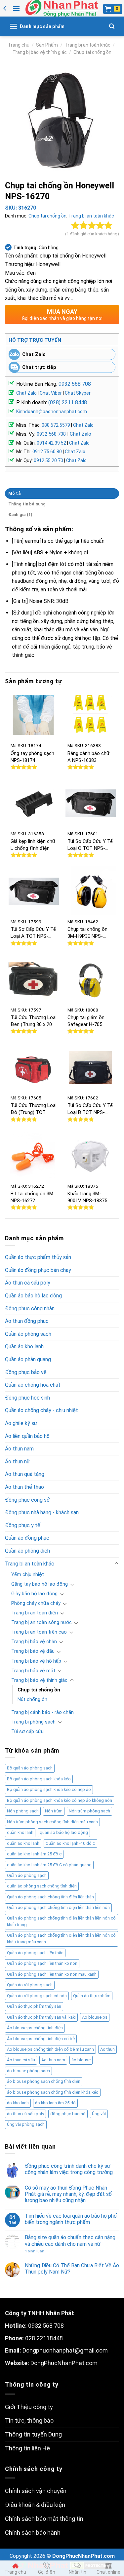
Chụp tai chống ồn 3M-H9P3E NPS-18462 (87, 933)
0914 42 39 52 (51, 443)
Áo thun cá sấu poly (28, 1283)
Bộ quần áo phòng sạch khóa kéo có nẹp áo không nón (60, 1800)
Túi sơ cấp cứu (27, 1732)
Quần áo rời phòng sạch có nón (37, 1996)
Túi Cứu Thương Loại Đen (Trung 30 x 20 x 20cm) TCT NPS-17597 (34, 1021)
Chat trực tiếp (39, 367)
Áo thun (107, 2049)
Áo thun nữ (18, 1462)
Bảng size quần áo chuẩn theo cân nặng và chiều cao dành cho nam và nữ (70, 2240)
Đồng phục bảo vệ (26, 1372)
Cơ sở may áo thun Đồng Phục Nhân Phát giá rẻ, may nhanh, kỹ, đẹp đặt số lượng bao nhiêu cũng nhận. (68, 2194)
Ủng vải (99, 2114)
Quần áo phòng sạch (28, 1334)
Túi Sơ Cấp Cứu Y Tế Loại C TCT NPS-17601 (90, 845)
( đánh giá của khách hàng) (92, 234)
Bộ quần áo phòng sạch (30, 1768)
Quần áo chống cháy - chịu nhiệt (41, 1410)
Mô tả (14, 493)
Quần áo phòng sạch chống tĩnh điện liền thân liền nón (58, 1907)
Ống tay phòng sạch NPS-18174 (32, 757)
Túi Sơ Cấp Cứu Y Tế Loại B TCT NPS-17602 (90, 1109)
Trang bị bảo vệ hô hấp (36, 1661)
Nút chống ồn (32, 1700)
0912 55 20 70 (48, 460)
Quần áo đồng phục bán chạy (38, 1270)
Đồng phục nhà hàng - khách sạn (42, 1512)
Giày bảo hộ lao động (34, 1594)
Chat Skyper (78, 393)
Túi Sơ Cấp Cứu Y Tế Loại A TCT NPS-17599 (33, 933)
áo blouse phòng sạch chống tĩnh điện (44, 2081)
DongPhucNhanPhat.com (64, 2363)
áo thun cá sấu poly (25, 2114)
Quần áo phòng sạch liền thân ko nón (42, 1963)
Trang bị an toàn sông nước (41, 1623)
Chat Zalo (34, 354)
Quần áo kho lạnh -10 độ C (70, 1843)
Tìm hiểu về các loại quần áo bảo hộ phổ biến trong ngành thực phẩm (71, 2219)
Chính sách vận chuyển (36, 2491)
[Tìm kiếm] (112, 26)
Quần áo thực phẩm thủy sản (38, 1257)
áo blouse (81, 2060)
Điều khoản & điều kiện (35, 2505)
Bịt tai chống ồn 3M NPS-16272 (32, 1197)
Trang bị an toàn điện (35, 1613)
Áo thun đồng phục (27, 1321)
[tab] (62, 494)
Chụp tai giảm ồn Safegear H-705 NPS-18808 (86, 1021)
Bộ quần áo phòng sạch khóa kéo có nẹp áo (49, 1789)
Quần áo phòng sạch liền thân (35, 1953)
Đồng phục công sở (27, 1500)
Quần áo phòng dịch (27, 1551)
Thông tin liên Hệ (27, 2448)
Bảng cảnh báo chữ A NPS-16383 (88, 757)
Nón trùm (54, 1811)
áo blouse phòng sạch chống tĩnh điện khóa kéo (53, 2092)
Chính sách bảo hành (33, 2533)
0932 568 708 (75, 384)
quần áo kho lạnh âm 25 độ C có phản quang (49, 1865)
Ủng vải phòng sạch (26, 2124)
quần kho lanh (20, 1832)
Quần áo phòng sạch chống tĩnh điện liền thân (50, 1897)
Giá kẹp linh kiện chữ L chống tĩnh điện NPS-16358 (33, 845)
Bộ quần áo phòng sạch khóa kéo (39, 1779)
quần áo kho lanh (23, 1843)
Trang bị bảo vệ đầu (33, 1651)
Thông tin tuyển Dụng (33, 2434)
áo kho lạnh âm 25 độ (55, 2103)
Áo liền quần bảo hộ (27, 1436)
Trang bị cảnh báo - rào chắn (42, 1712)
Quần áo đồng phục (27, 1538)
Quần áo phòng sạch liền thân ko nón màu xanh (52, 1974)
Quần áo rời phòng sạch (30, 1985)
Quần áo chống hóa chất (33, 1385)
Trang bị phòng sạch (33, 1722)
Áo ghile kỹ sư (21, 1423)
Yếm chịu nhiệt (28, 1575)
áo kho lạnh (18, 2103)
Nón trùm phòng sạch (89, 1811)
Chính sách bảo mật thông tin (44, 2519)
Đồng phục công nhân (30, 1308)
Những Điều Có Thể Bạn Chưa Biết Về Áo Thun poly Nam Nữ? (72, 2269)
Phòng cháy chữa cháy (36, 1603)
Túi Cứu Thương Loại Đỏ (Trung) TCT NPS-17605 (34, 1109)
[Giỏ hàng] (113, 9)
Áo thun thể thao (24, 1487)
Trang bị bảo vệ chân (34, 1642)
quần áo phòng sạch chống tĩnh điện (42, 1886)
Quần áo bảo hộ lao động (33, 1296)
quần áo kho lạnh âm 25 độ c (34, 1854)
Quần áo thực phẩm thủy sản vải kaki (41, 2017)
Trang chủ (19, 45)
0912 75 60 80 (47, 452)
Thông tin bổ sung (27, 504)
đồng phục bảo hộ (68, 2114)
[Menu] (16, 8)
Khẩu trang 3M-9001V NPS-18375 (87, 1197)
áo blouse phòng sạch (28, 2071)
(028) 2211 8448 (68, 402)
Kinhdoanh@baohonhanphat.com (52, 412)
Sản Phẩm (47, 45)
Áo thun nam (19, 1449)
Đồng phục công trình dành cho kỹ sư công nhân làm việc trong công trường (69, 2169)
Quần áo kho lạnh (24, 1347)
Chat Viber (51, 393)
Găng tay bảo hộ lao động (40, 1584)
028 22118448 (44, 2338)
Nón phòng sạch (23, 1811)
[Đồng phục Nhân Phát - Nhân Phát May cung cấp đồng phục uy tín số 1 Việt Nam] (62, 8)
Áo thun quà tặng (25, 1474)
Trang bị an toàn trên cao (39, 1632)
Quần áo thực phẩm (92, 1996)
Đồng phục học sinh (27, 1398)
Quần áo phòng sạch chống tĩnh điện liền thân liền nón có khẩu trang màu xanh (61, 1939)
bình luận (35, 2251)
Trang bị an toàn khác (88, 45)
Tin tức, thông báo (29, 2420)
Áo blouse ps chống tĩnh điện (35, 2028)
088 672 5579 (56, 425)
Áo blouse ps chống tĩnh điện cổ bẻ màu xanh (50, 2049)
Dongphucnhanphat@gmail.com (65, 2350)
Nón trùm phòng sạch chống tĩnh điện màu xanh (52, 1822)
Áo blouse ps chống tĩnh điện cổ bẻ (41, 2039)
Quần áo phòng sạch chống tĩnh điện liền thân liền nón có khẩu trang (61, 1921)
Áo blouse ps (95, 2017)
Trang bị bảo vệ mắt (33, 1671)
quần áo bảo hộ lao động (64, 1832)
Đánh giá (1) (21, 515)
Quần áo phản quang (28, 1359)
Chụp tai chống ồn (92, 52)
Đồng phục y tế (23, 1525)
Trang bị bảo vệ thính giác (40, 52)
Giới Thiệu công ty (29, 2407)
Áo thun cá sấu (21, 2060)
